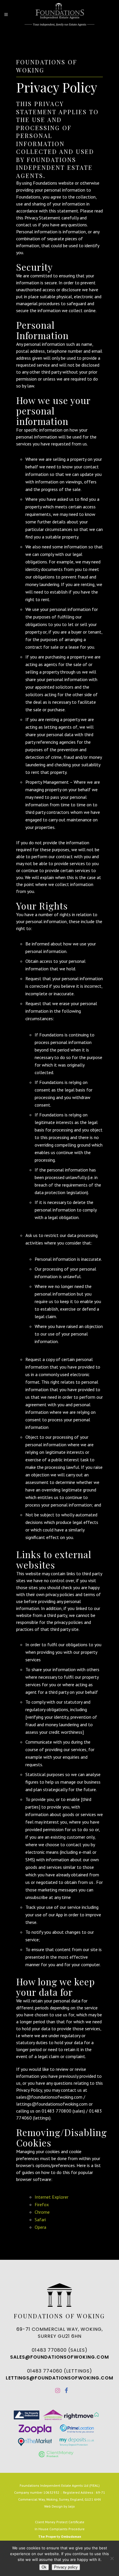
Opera (40, 2227)
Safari (40, 2220)
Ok (44, 2567)
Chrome (42, 2212)
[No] (112, 2558)
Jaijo (71, 2506)
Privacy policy (66, 2567)
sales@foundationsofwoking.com (59, 2357)
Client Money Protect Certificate (60, 2522)
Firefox (42, 2204)
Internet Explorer (52, 2197)
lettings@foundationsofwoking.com (59, 2378)
